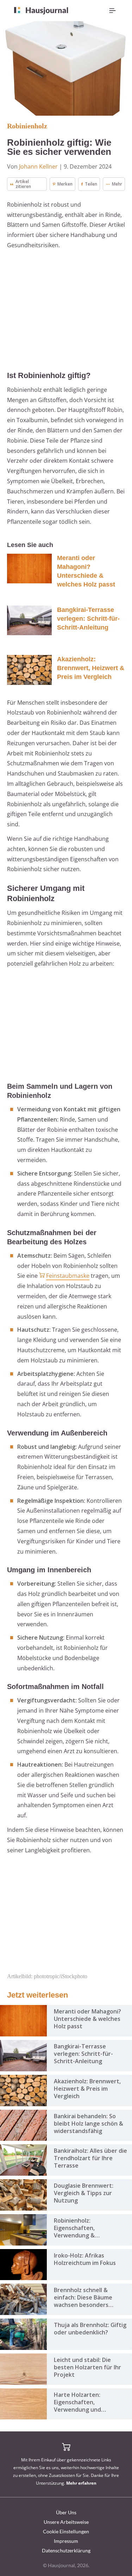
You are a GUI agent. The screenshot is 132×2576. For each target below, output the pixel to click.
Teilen (91, 184)
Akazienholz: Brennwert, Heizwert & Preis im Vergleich (91, 668)
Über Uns (66, 2512)
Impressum (66, 2541)
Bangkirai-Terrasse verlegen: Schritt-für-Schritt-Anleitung (88, 619)
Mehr (117, 184)
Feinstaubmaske (68, 1276)
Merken (65, 184)
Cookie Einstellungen (66, 2531)
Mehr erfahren (81, 2483)
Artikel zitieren (23, 184)
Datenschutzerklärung (66, 2550)
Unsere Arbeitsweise (66, 2522)
